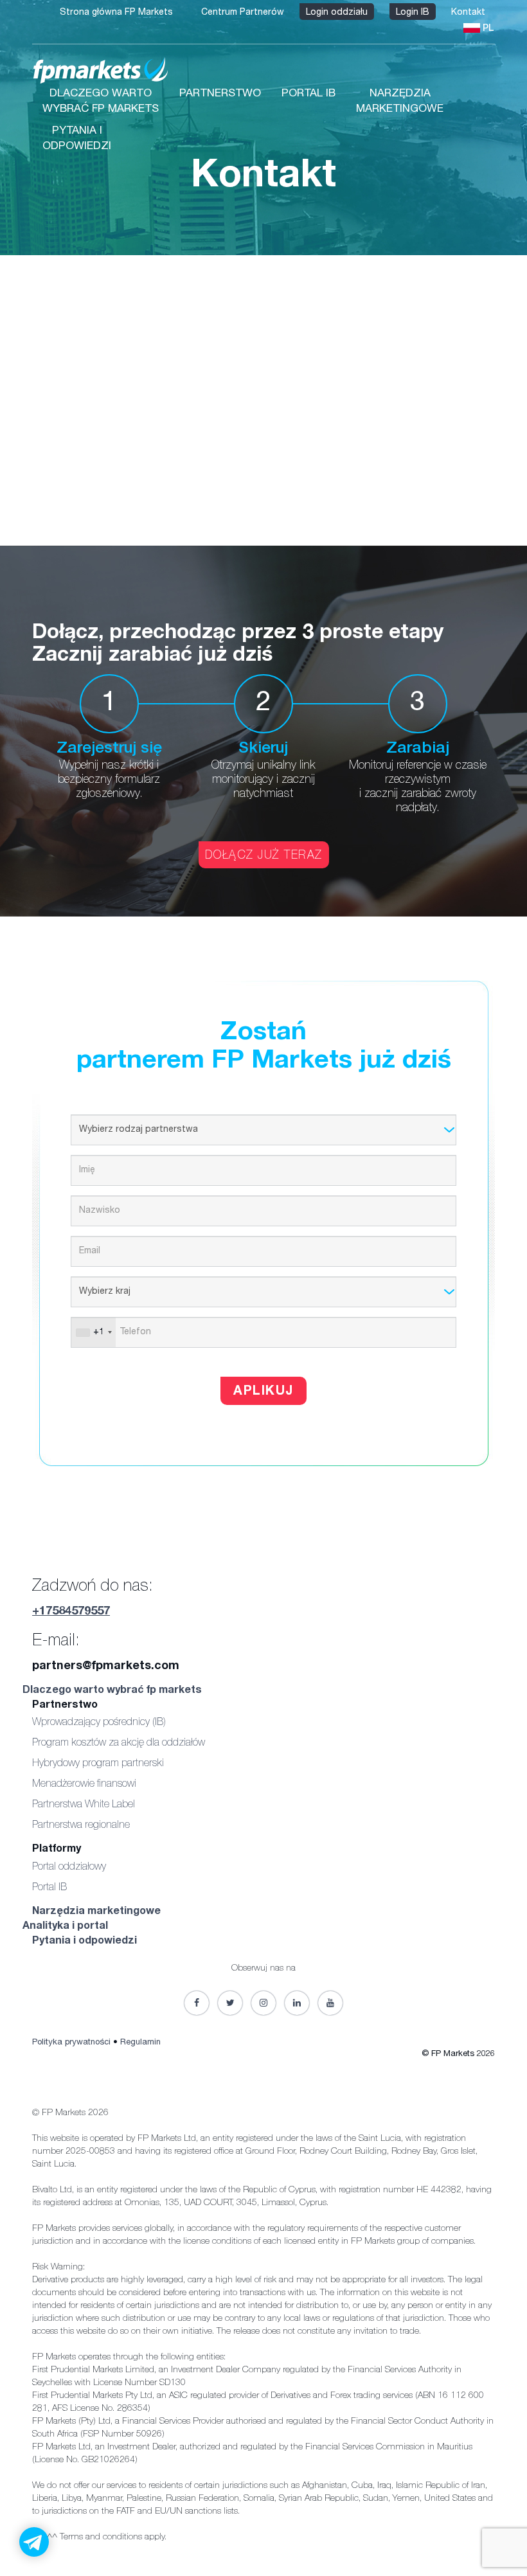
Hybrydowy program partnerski (98, 1764)
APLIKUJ (263, 1392)
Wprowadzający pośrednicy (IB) (99, 1723)
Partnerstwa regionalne (81, 1826)
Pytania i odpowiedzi (85, 1942)
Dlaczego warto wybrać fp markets (112, 1691)
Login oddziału (337, 13)
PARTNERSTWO (220, 94)
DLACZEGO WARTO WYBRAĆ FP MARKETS (101, 102)
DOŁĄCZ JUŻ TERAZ (264, 856)
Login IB (413, 13)
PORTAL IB (308, 94)
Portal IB (49, 1888)
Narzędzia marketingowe (96, 1912)
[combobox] (94, 1332)
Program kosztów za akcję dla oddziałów (119, 1744)
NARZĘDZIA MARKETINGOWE (400, 102)
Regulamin (140, 2043)
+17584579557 (71, 1612)
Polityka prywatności (71, 2043)
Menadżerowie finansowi (84, 1785)
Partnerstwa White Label (84, 1805)
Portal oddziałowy (69, 1868)
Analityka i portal (65, 1927)
